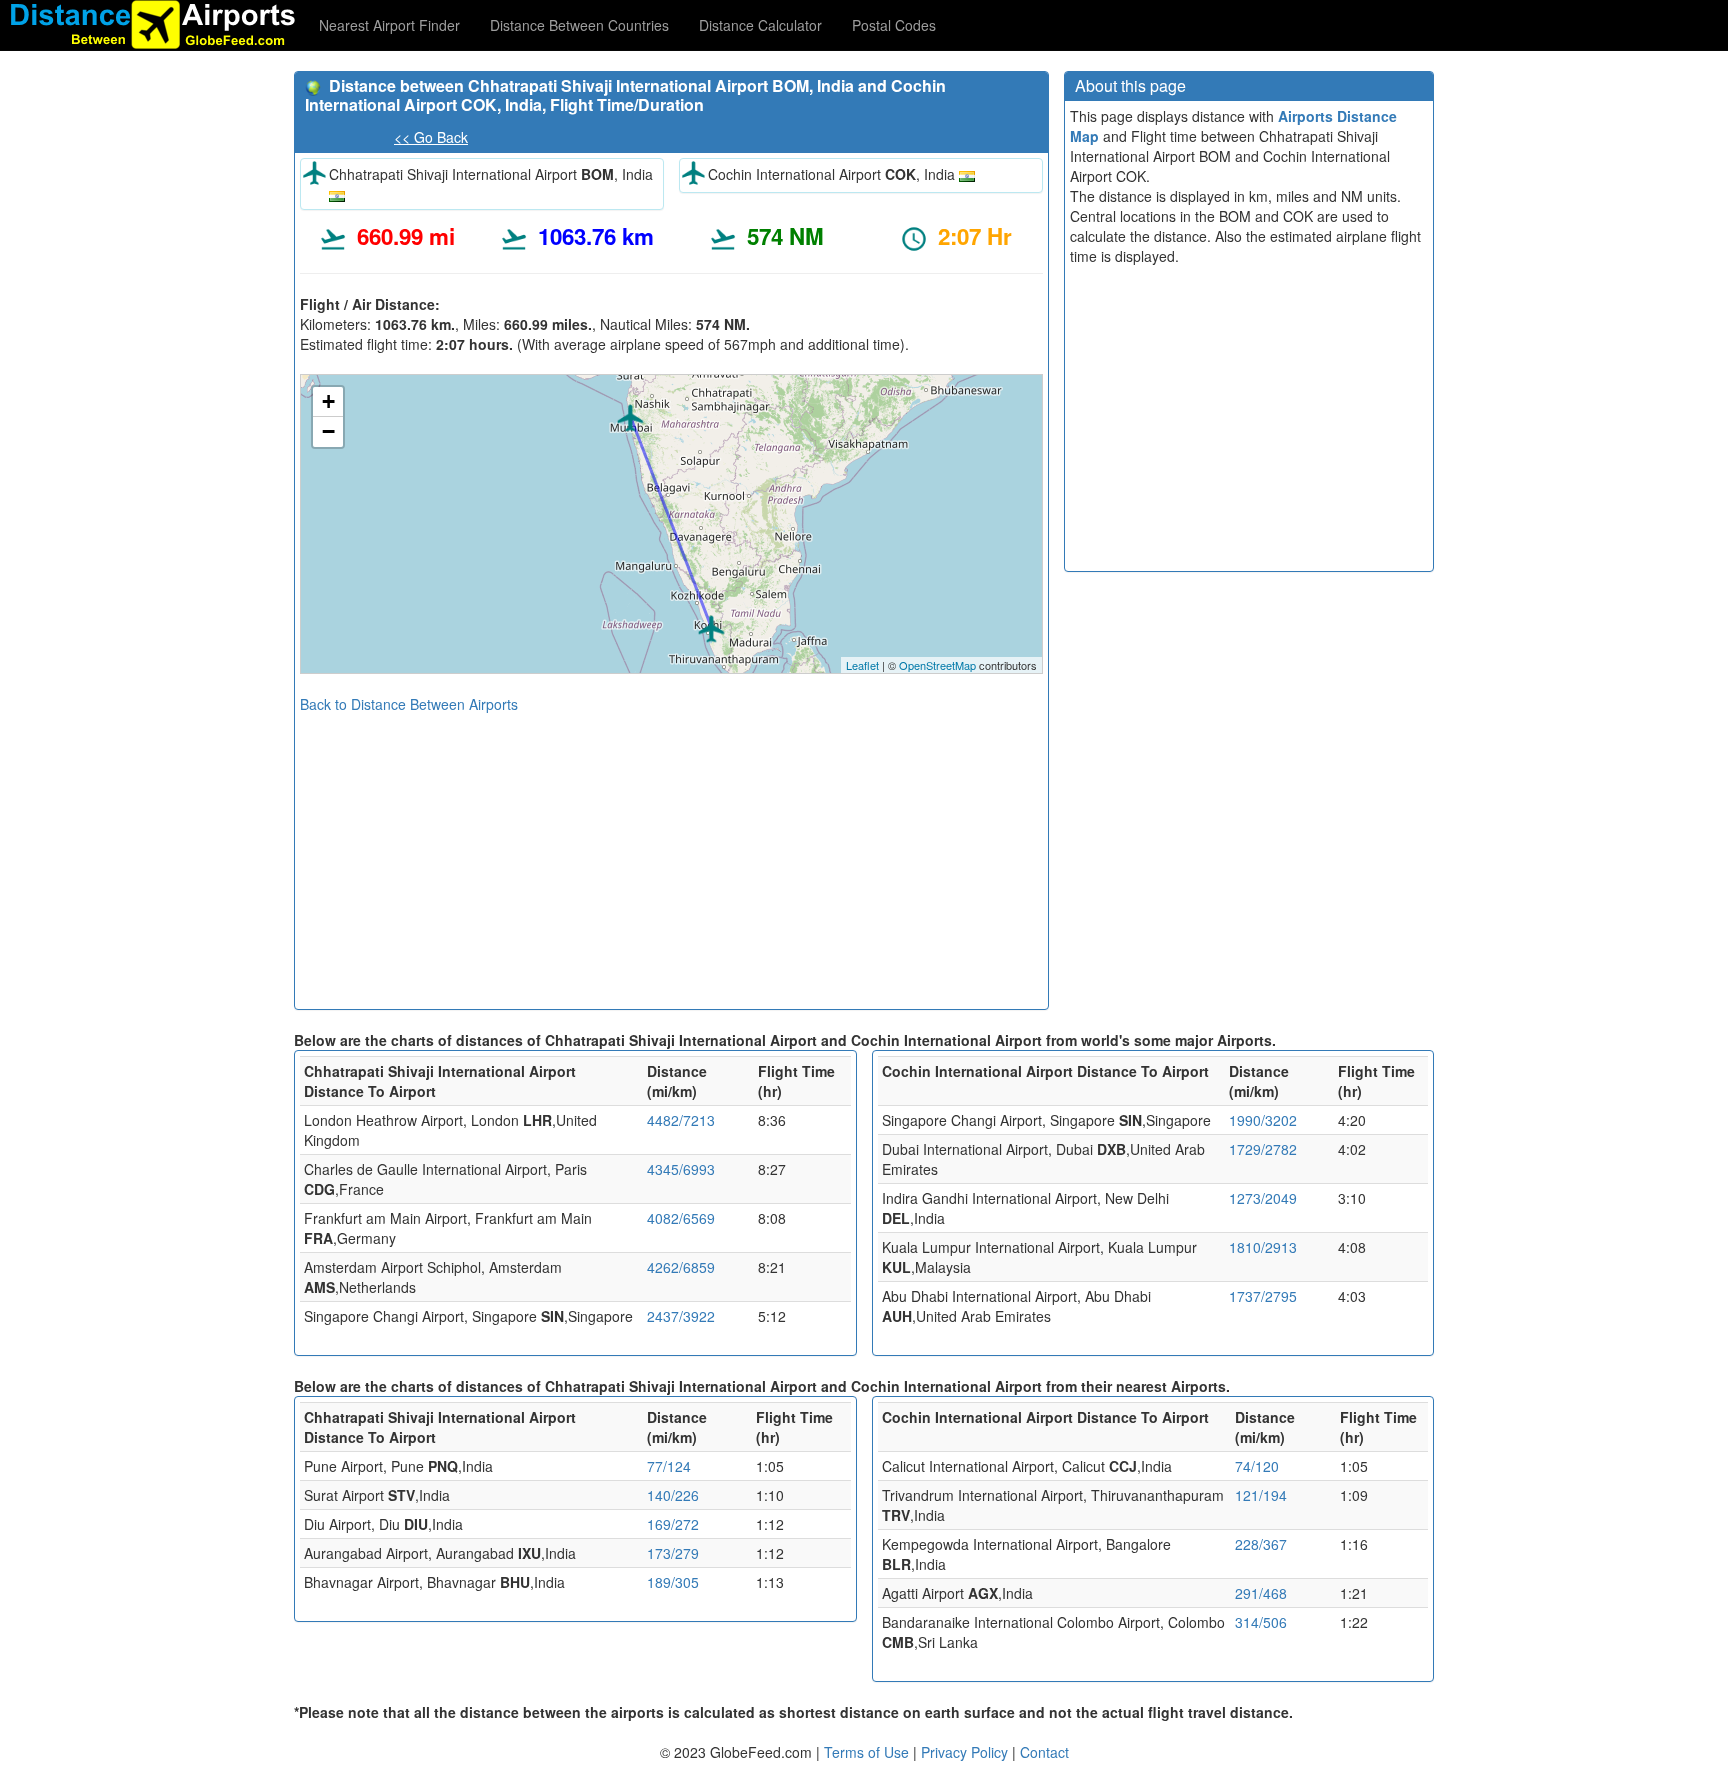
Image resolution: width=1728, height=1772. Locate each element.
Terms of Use (868, 1752)
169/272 (673, 1524)
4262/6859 (681, 1267)
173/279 (673, 1553)
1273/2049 (1263, 1198)
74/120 (1257, 1466)
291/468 (1261, 1593)
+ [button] (328, 401)
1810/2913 (1263, 1247)
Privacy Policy (966, 1752)
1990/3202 (1263, 1120)
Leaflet (862, 665)
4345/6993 (681, 1169)
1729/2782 (1263, 1149)
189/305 (673, 1582)
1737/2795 (1263, 1296)
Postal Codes (894, 25)
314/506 (1261, 1622)
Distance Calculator (760, 25)
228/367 (1261, 1544)
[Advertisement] (671, 854)
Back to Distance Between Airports (409, 704)
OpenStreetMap (937, 665)
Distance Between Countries (579, 25)
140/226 (673, 1495)
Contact (1044, 1752)
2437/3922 (681, 1316)
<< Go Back (431, 137)
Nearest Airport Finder (389, 25)
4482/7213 (681, 1120)
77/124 (669, 1466)
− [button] (328, 431)
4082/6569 (681, 1218)
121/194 (1261, 1495)
